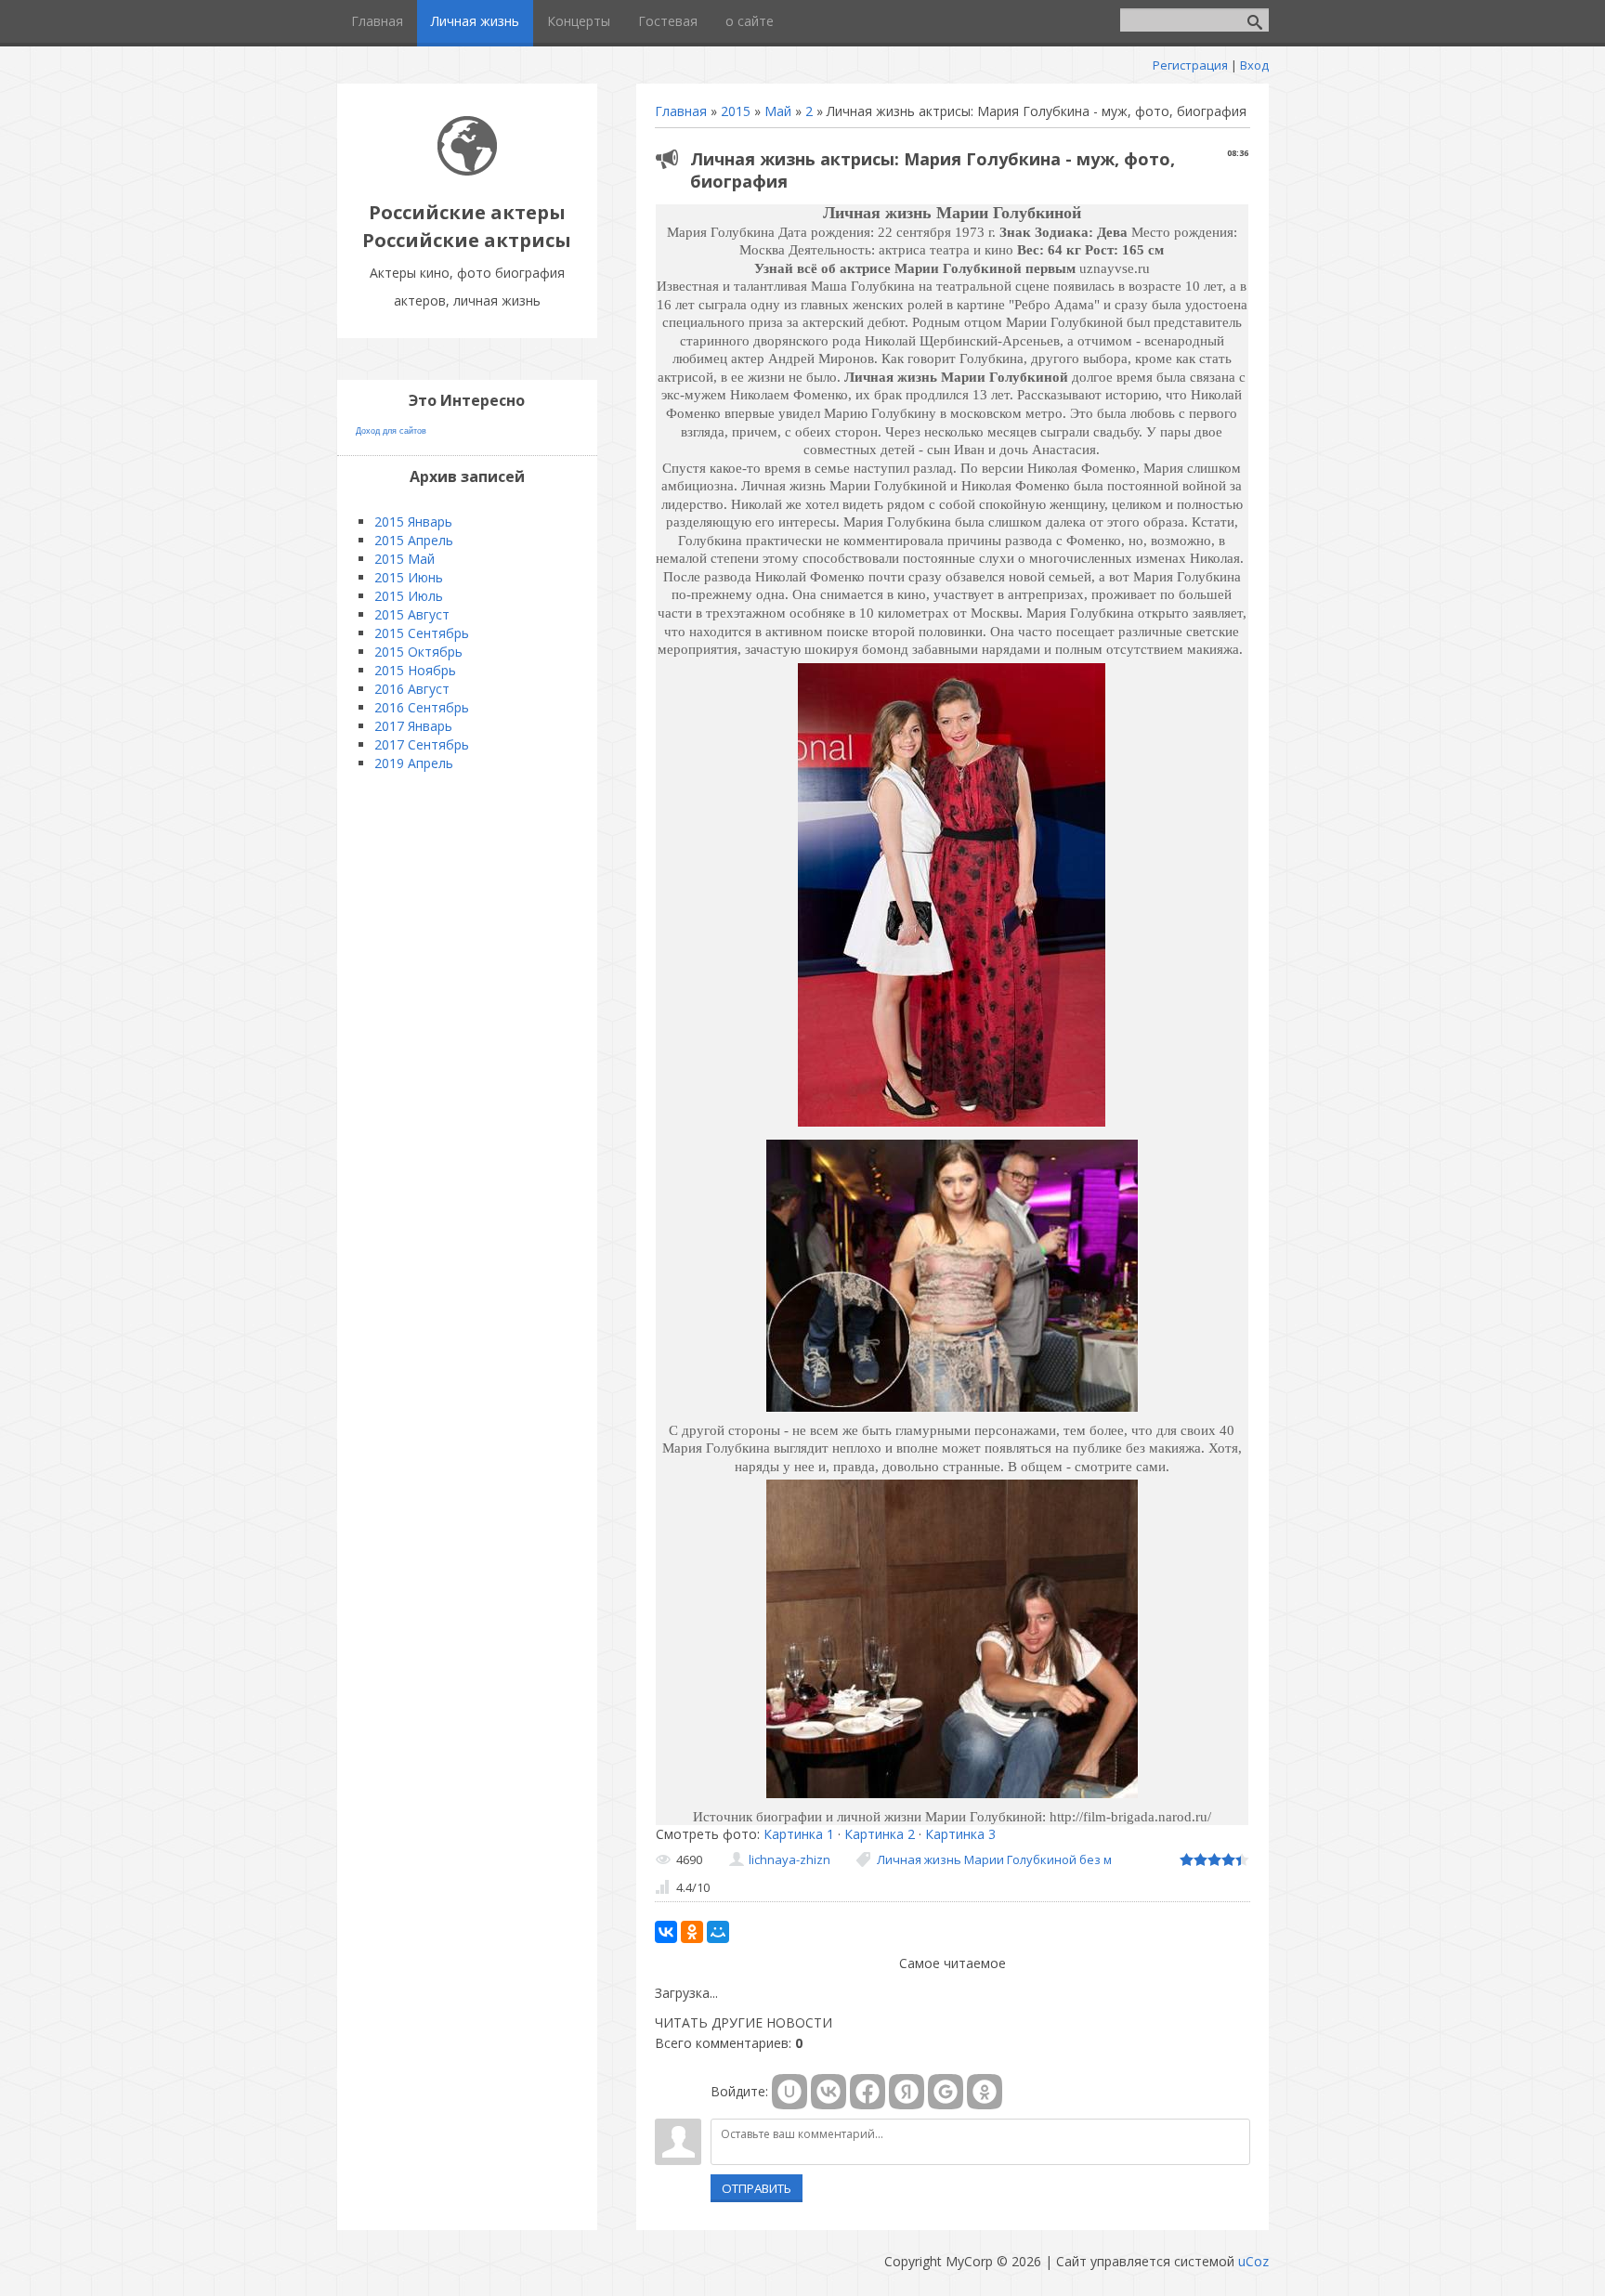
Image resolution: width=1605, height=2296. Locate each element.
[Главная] (467, 170)
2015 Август (412, 614)
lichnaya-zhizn (789, 1859)
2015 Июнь (409, 577)
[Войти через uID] (789, 2092)
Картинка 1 (799, 1834)
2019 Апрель (414, 763)
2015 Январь (413, 522)
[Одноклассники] (692, 1932)
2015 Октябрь (418, 652)
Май (778, 111)
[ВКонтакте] (666, 1932)
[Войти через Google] (946, 2092)
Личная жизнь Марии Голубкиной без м (994, 1859)
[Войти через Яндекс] (907, 2092)
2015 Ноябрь (415, 670)
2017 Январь (413, 726)
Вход (1254, 65)
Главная (681, 111)
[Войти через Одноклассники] (985, 2092)
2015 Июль (409, 596)
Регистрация (1190, 65)
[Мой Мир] (718, 1932)
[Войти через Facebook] (868, 2092)
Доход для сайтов (391, 431)
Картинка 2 (880, 1834)
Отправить (757, 2188)
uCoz (1253, 2261)
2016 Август (412, 689)
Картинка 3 (960, 1834)
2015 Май (405, 559)
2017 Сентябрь (422, 744)
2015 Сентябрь (422, 633)
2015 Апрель (414, 540)
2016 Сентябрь (422, 707)
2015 (736, 111)
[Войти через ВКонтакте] (829, 2092)
